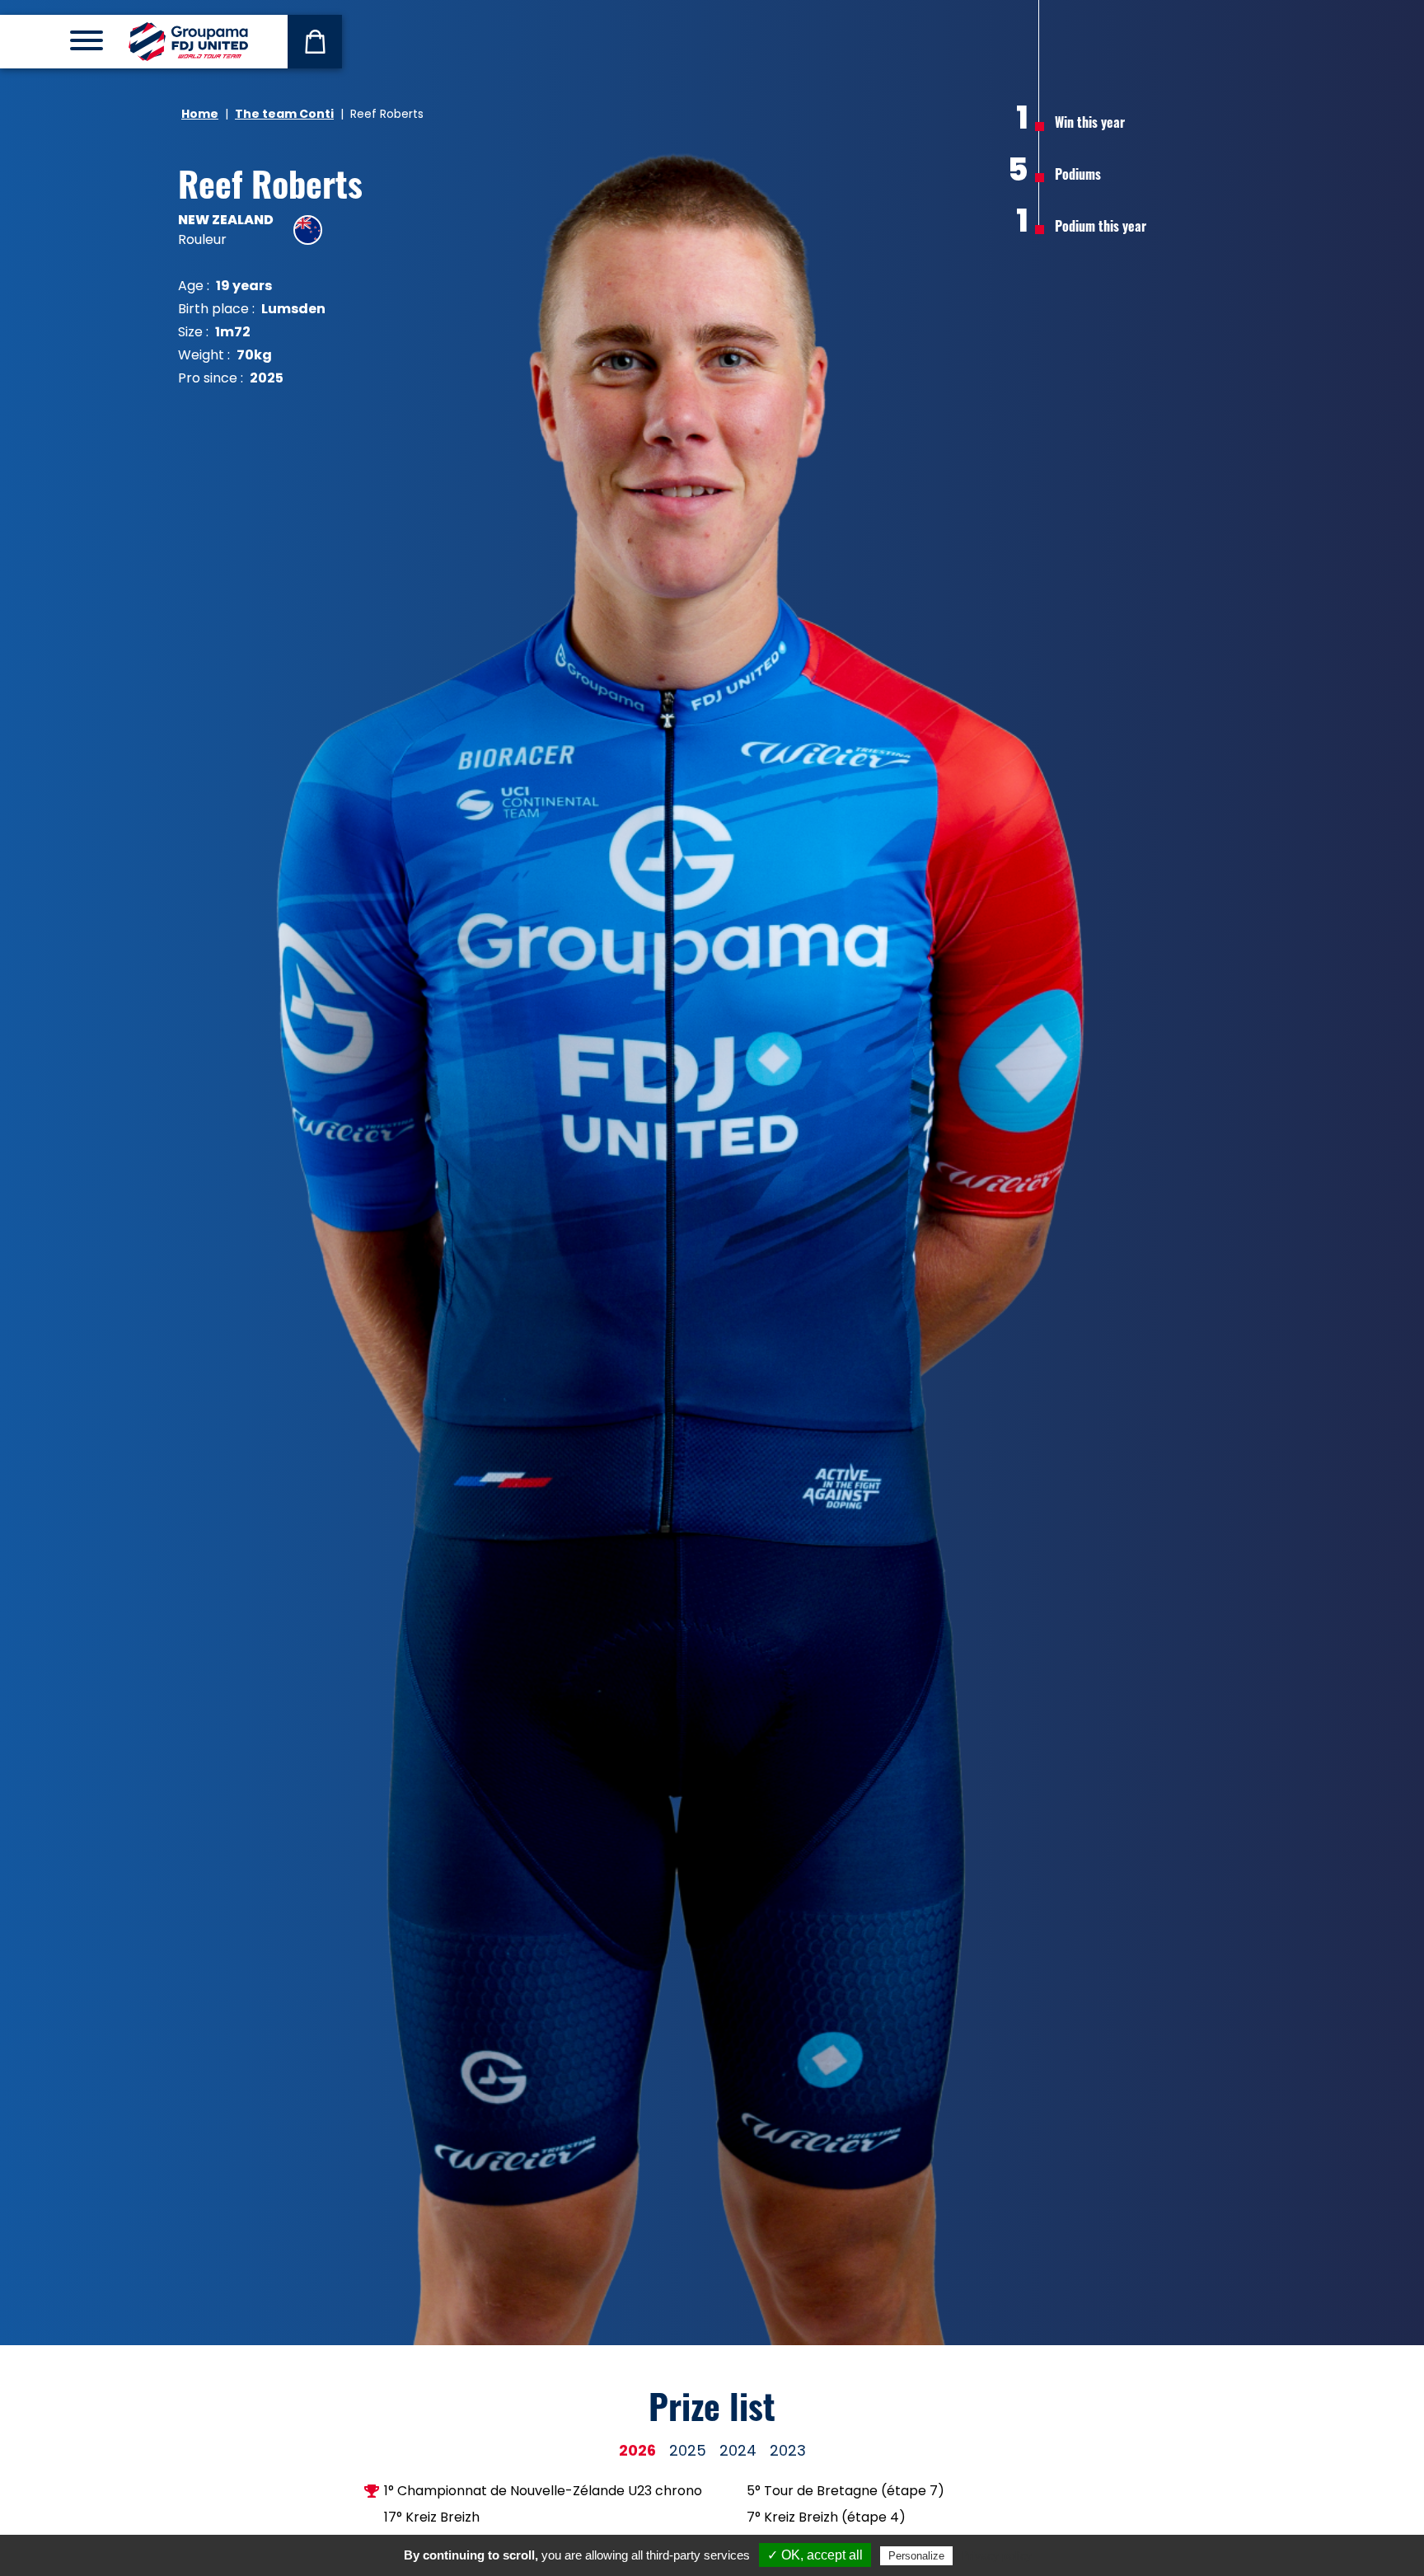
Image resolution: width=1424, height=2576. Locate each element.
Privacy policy (996, 2555)
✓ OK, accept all (815, 2555)
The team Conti (284, 114)
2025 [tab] (688, 2450)
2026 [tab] (637, 2450)
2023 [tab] (788, 2450)
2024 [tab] (738, 2450)
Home (200, 114)
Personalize (916, 2556)
